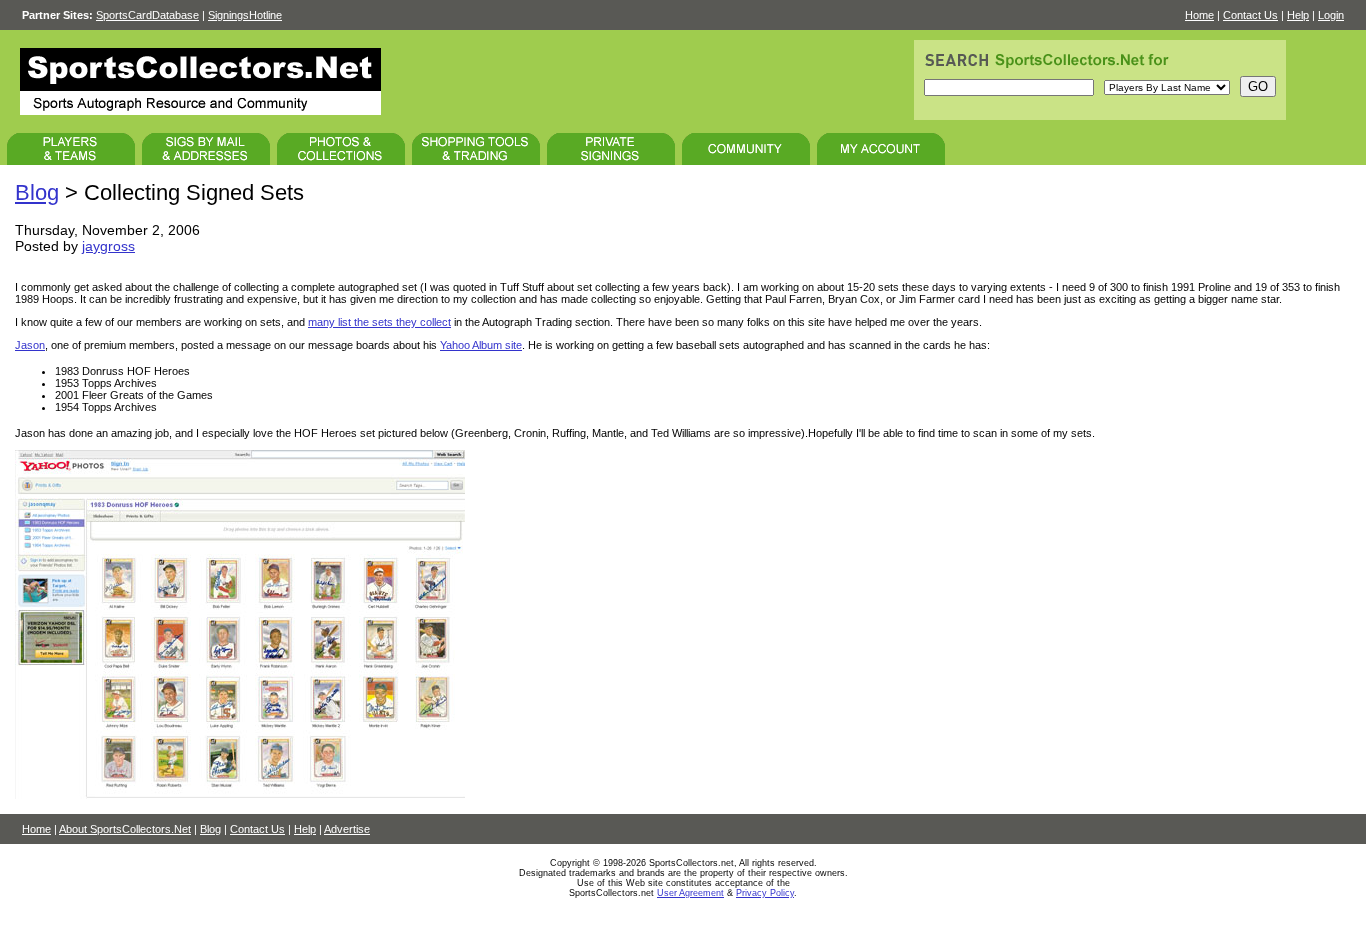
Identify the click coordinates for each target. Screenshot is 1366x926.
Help (1298, 15)
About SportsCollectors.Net (125, 829)
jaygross (108, 246)
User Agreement (690, 893)
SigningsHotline (245, 15)
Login (1331, 15)
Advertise (347, 829)
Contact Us (1250, 15)
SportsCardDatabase (147, 15)
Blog (37, 192)
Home (1199, 15)
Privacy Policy (765, 893)
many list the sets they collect (379, 322)
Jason (30, 345)
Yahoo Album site (481, 345)
